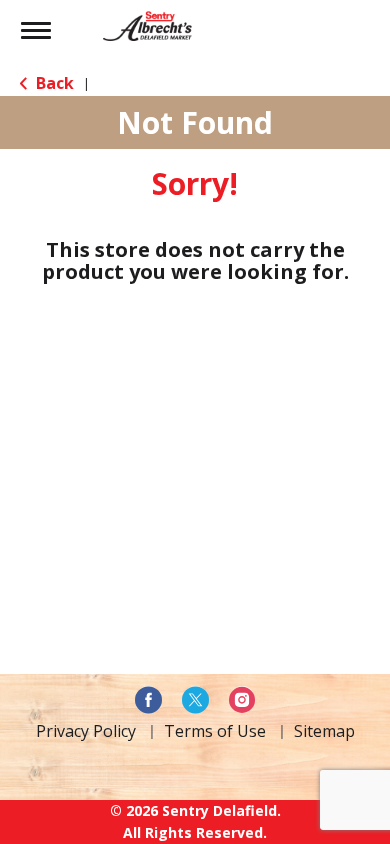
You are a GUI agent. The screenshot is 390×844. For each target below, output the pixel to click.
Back (53, 83)
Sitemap (324, 731)
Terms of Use (215, 731)
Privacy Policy (86, 731)
